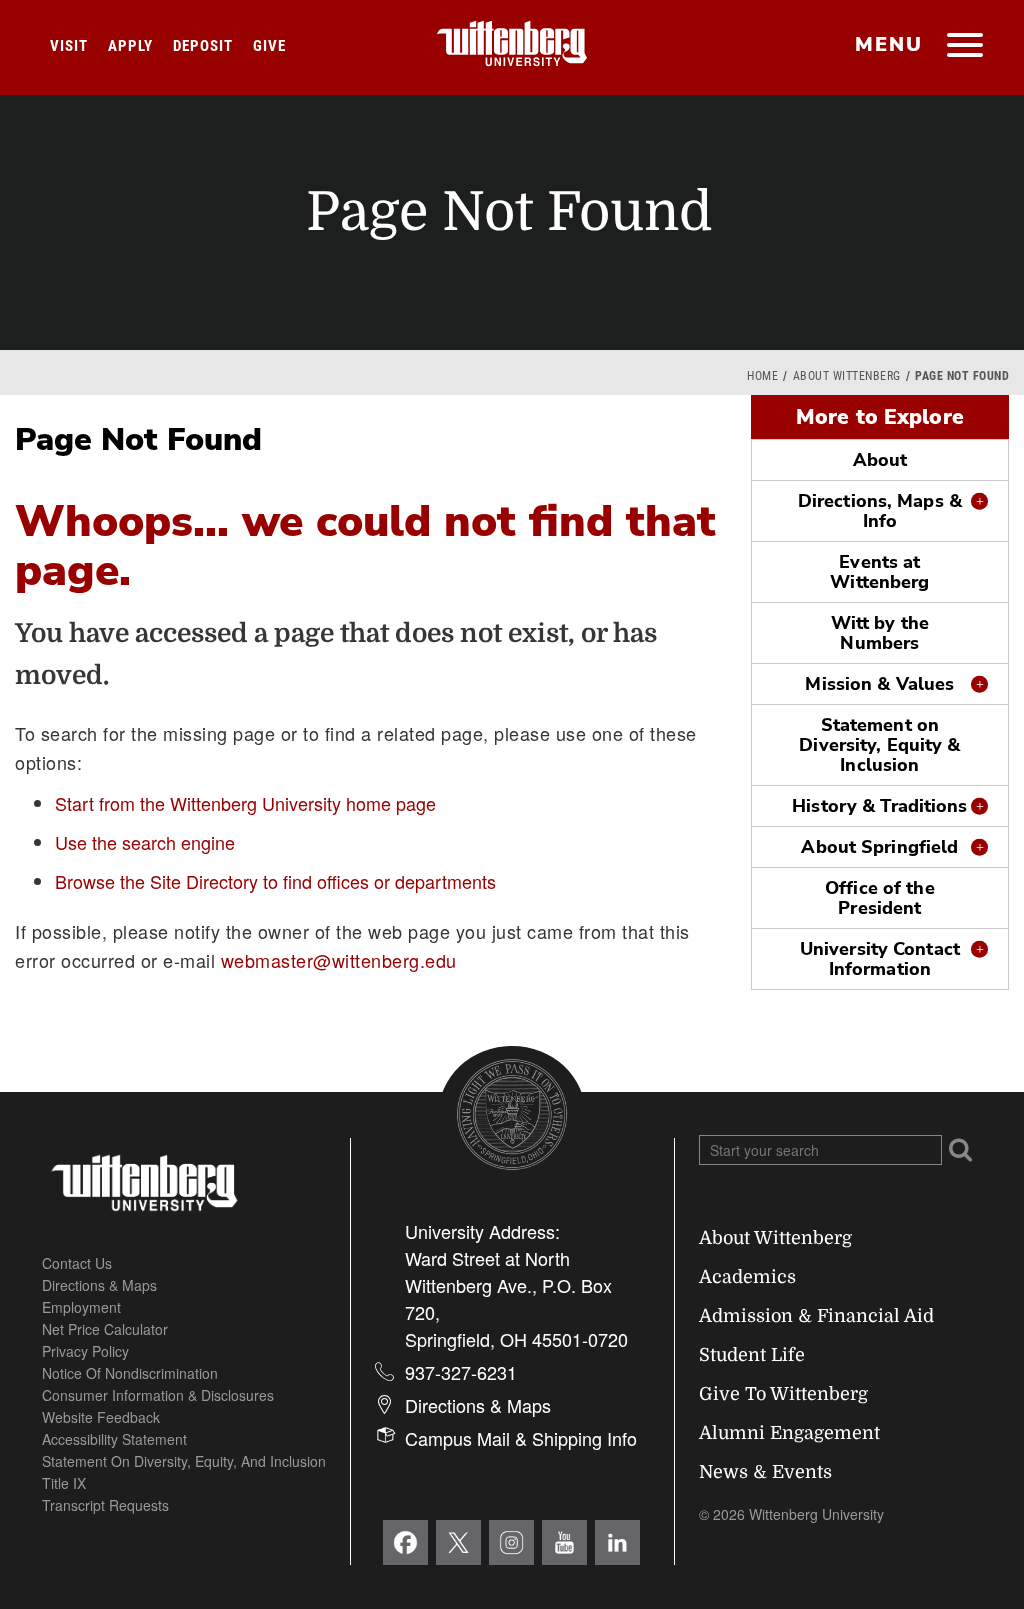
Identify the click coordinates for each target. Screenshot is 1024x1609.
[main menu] (964, 47)
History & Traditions (879, 806)
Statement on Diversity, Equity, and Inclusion (184, 1461)
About (880, 460)
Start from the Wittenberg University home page (245, 803)
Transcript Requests (105, 1505)
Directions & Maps (99, 1285)
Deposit (203, 46)
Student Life (752, 1355)
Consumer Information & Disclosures (158, 1395)
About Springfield (879, 847)
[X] (458, 1542)
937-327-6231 (461, 1372)
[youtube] (564, 1542)
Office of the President (879, 898)
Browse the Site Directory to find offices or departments (275, 881)
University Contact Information (880, 959)
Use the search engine (145, 842)
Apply (130, 46)
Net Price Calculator (105, 1329)
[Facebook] (405, 1542)
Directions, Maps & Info (880, 511)
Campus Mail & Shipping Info (521, 1438)
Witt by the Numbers (880, 633)
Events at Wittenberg (879, 572)
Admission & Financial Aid (816, 1316)
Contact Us (77, 1263)
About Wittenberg (847, 376)
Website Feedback (101, 1417)
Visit (69, 46)
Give (269, 46)
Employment (81, 1307)
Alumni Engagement (789, 1433)
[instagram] (511, 1542)
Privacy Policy (85, 1351)
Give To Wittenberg (783, 1394)
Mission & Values (879, 684)
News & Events (765, 1472)
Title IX (64, 1483)
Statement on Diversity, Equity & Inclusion (879, 745)
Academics (747, 1277)
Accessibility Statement (114, 1439)
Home (762, 376)
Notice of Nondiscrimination (130, 1373)
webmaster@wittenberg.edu (339, 960)
